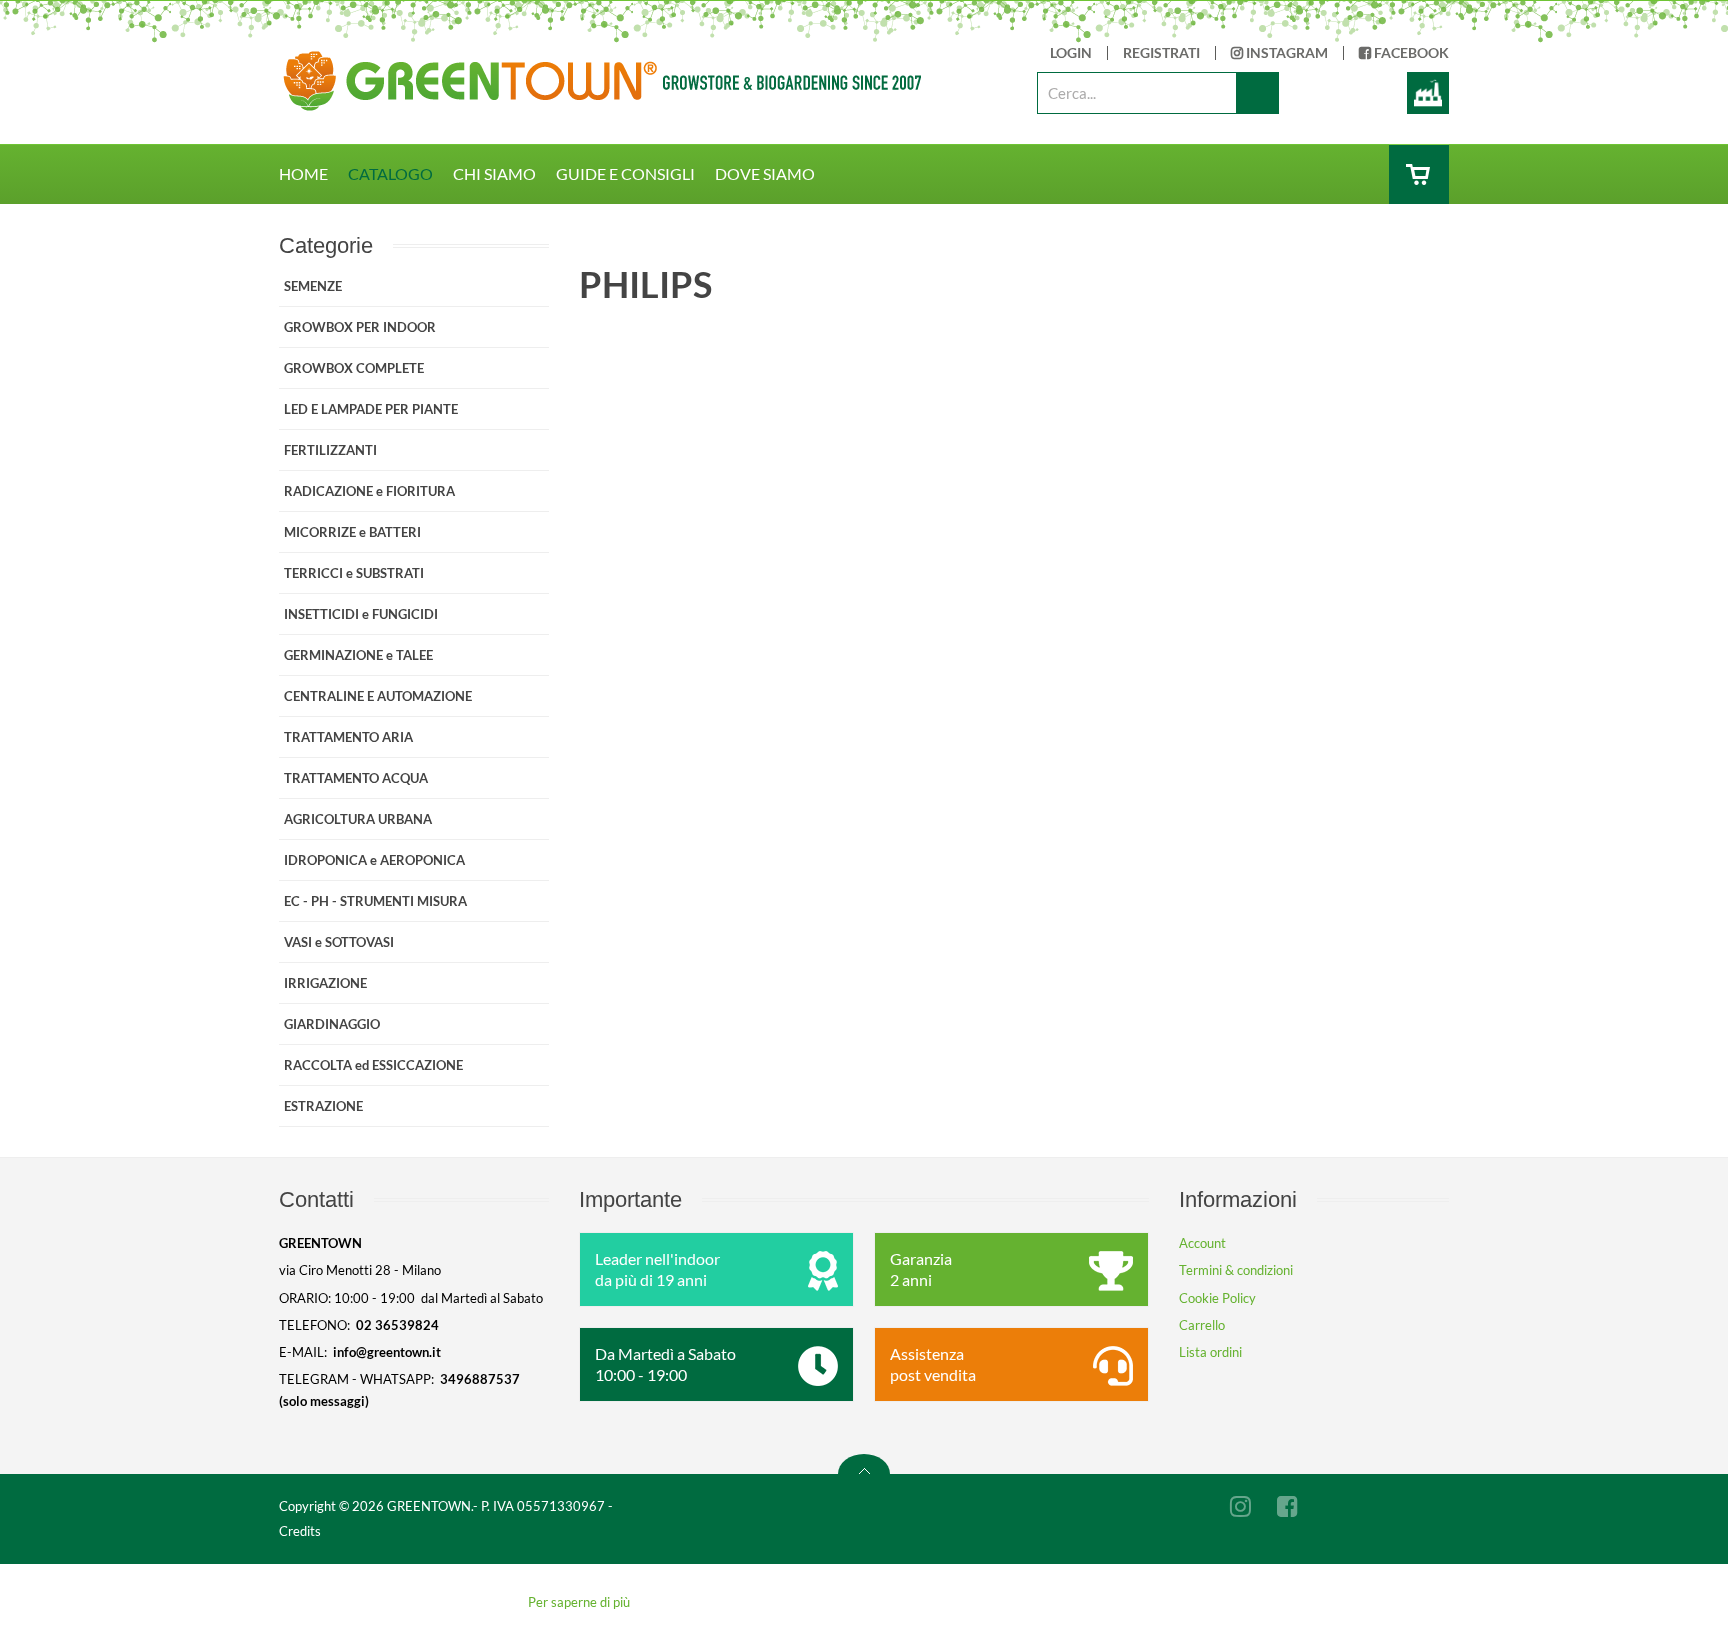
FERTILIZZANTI (330, 450)
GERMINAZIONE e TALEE (358, 655)
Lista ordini (1210, 1352)
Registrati (1161, 53)
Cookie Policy (1217, 1298)
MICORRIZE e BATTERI (352, 532)
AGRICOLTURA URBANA (358, 819)
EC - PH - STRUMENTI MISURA (375, 901)
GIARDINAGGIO (332, 1024)
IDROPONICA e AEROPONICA (374, 860)
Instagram (1285, 53)
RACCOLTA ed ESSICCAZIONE (373, 1065)
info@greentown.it (387, 1352)
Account (1202, 1243)
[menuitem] (313, 174)
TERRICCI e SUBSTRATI (354, 573)
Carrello (1202, 1325)
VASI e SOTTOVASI (339, 942)
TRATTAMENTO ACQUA (356, 778)
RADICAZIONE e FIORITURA (369, 491)
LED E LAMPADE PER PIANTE (371, 409)
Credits (300, 1531)
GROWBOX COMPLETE (354, 368)
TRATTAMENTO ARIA (348, 737)
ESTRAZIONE (323, 1106)
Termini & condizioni (1236, 1270)
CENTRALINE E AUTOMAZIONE (378, 696)
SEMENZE (313, 286)
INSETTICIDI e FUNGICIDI (361, 614)
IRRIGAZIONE (325, 983)
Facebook (1410, 53)
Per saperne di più (579, 1602)
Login (1071, 53)
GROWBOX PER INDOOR (360, 327)
